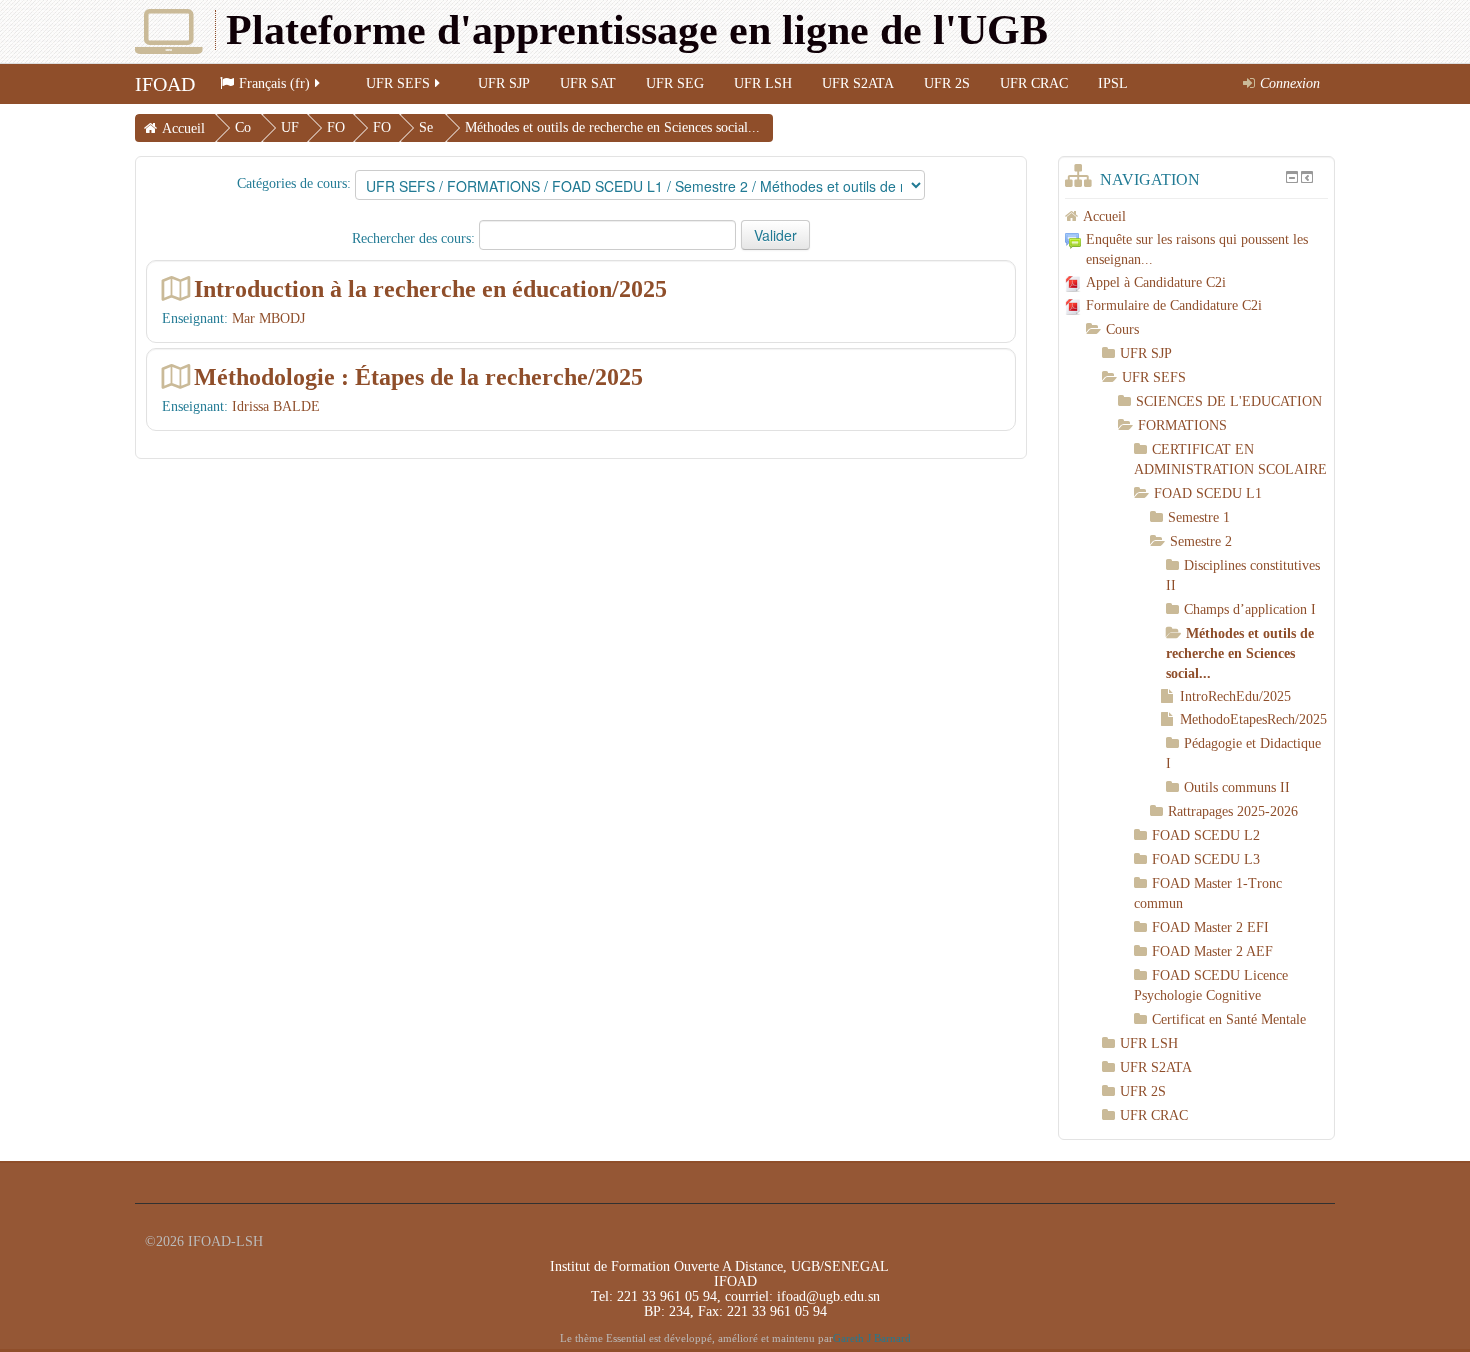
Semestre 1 (1199, 517)
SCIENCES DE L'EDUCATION (1229, 401)
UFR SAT (588, 83)
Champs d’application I (1250, 609)
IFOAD (165, 84)
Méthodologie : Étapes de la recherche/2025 (418, 376)
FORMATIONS (1182, 425)
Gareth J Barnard (872, 1338)
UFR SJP (504, 83)
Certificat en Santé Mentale (1229, 1019)
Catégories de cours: (294, 183)
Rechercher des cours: (415, 238)
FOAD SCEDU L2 (1206, 835)
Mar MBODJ (268, 318)
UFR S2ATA (858, 83)
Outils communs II (1237, 787)
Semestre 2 (1201, 541)
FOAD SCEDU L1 (1208, 493)
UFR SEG (675, 83)
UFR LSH (763, 83)
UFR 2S (947, 83)
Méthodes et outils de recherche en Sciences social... (612, 127)
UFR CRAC (1034, 83)
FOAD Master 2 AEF (1212, 951)
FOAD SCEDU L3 (1206, 859)
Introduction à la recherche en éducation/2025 (430, 288)
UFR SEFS (398, 83)
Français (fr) (274, 83)
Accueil (183, 128)
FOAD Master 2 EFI (1210, 927)
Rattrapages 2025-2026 (1233, 811)
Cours (1122, 329)
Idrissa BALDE (276, 406)
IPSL (1113, 83)
